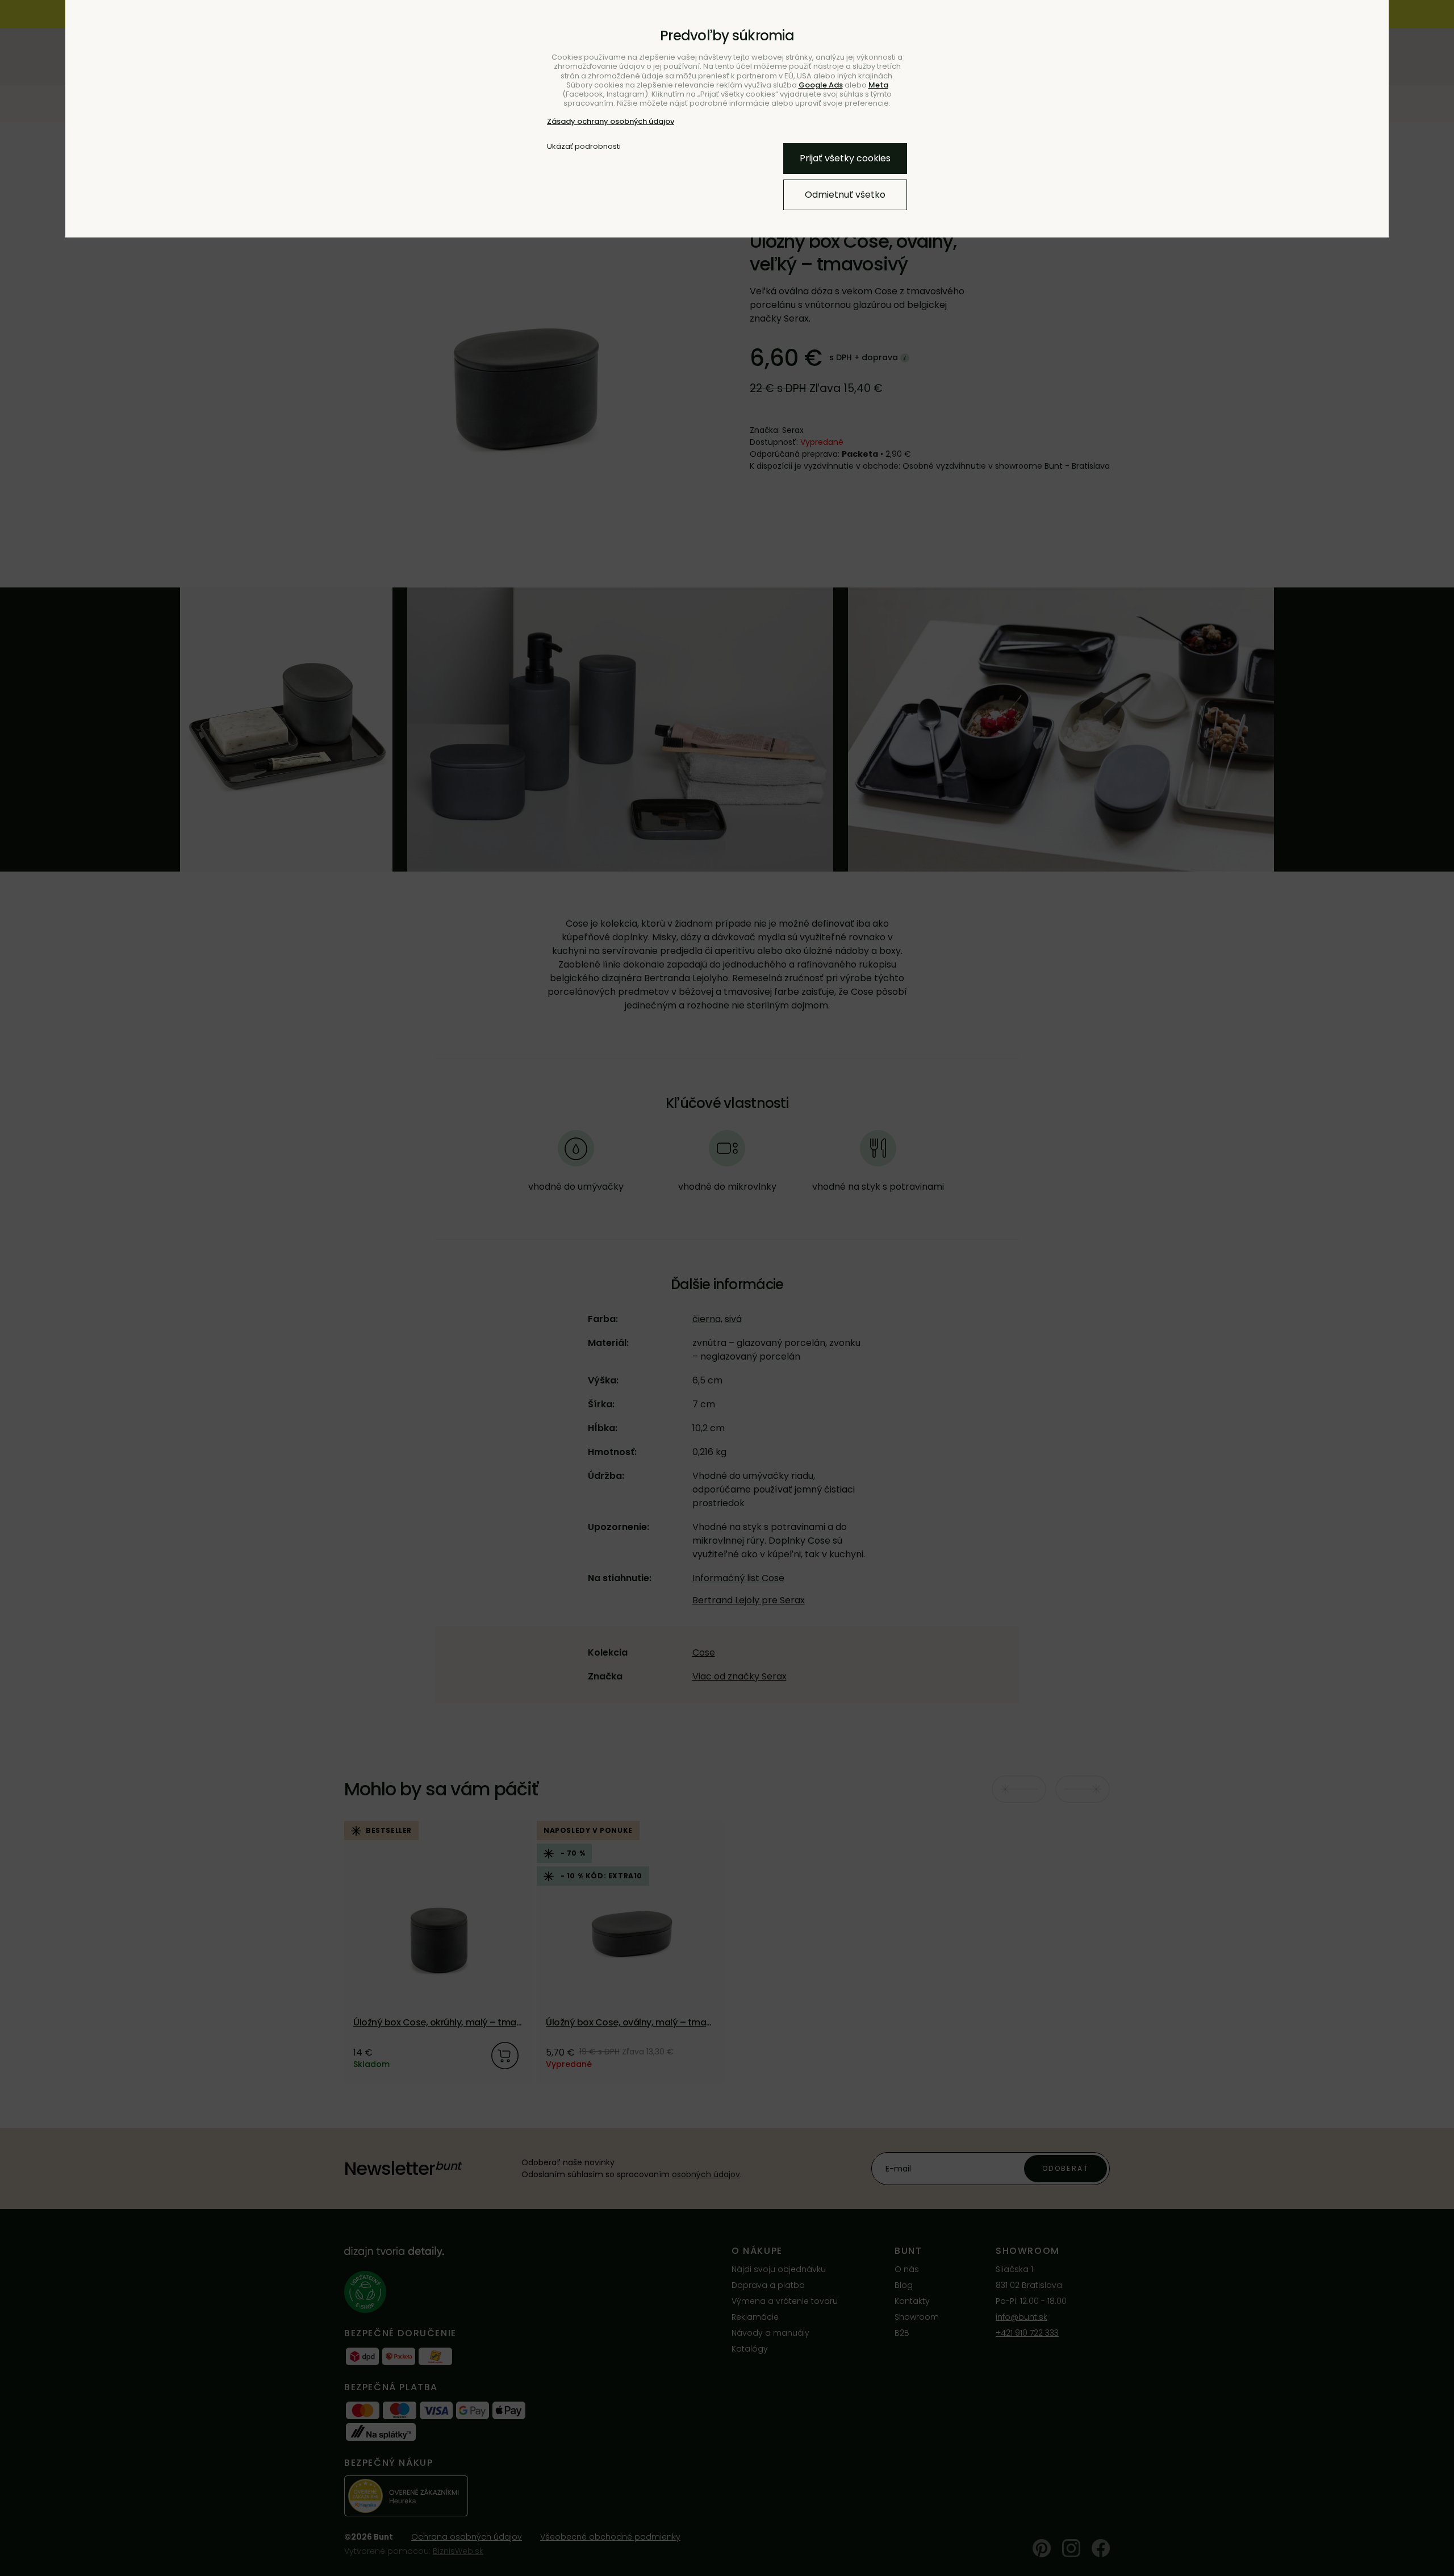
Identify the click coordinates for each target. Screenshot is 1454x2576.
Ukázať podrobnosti (584, 147)
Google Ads (821, 85)
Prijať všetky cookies (845, 158)
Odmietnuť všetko (845, 195)
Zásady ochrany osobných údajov (611, 121)
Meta (878, 85)
